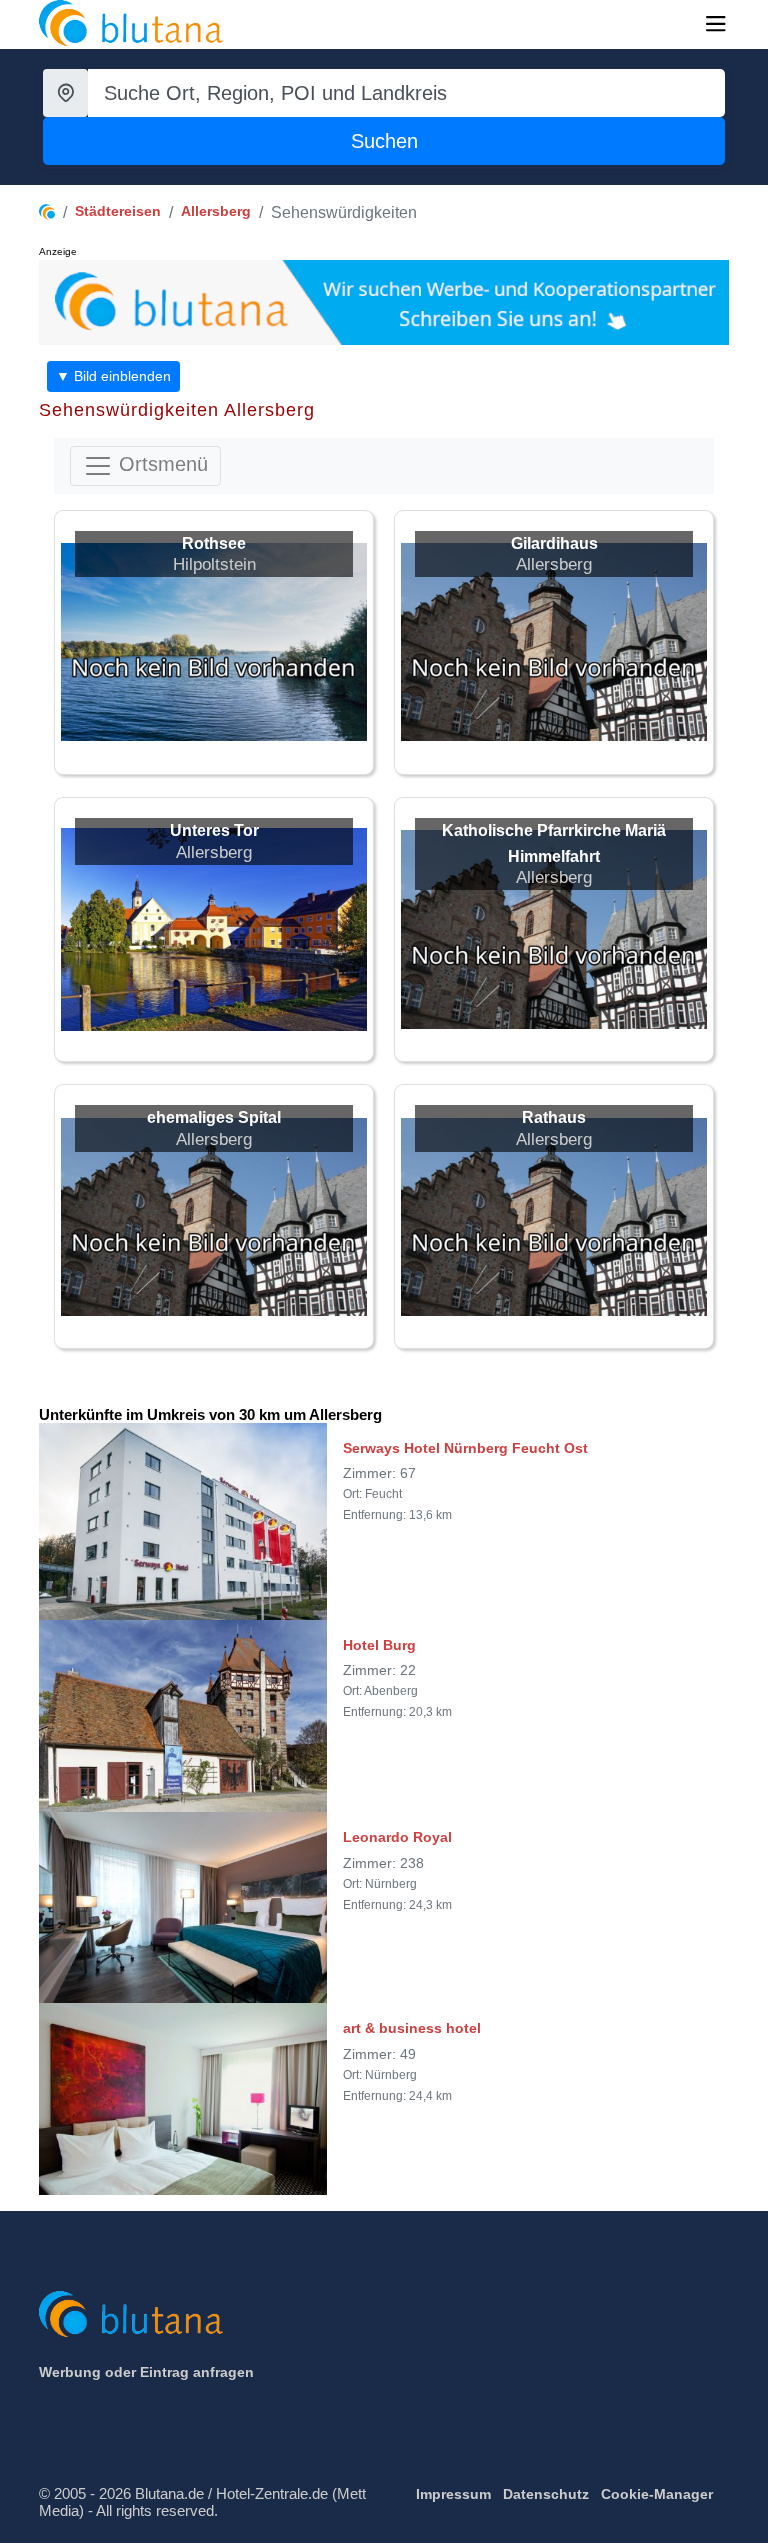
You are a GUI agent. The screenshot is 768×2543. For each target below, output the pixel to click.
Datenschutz (546, 2494)
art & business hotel (412, 2028)
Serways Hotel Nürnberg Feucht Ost (465, 1448)
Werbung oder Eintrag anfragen (146, 2372)
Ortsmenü (160, 464)
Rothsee (214, 543)
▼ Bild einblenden (113, 376)
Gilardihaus (554, 543)
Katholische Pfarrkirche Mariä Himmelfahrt (554, 843)
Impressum (453, 2494)
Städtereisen (118, 211)
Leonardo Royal (397, 1837)
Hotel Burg (379, 1645)
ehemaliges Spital (214, 1117)
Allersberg (216, 211)
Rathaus (554, 1117)
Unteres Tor (214, 830)
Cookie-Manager (657, 2494)
